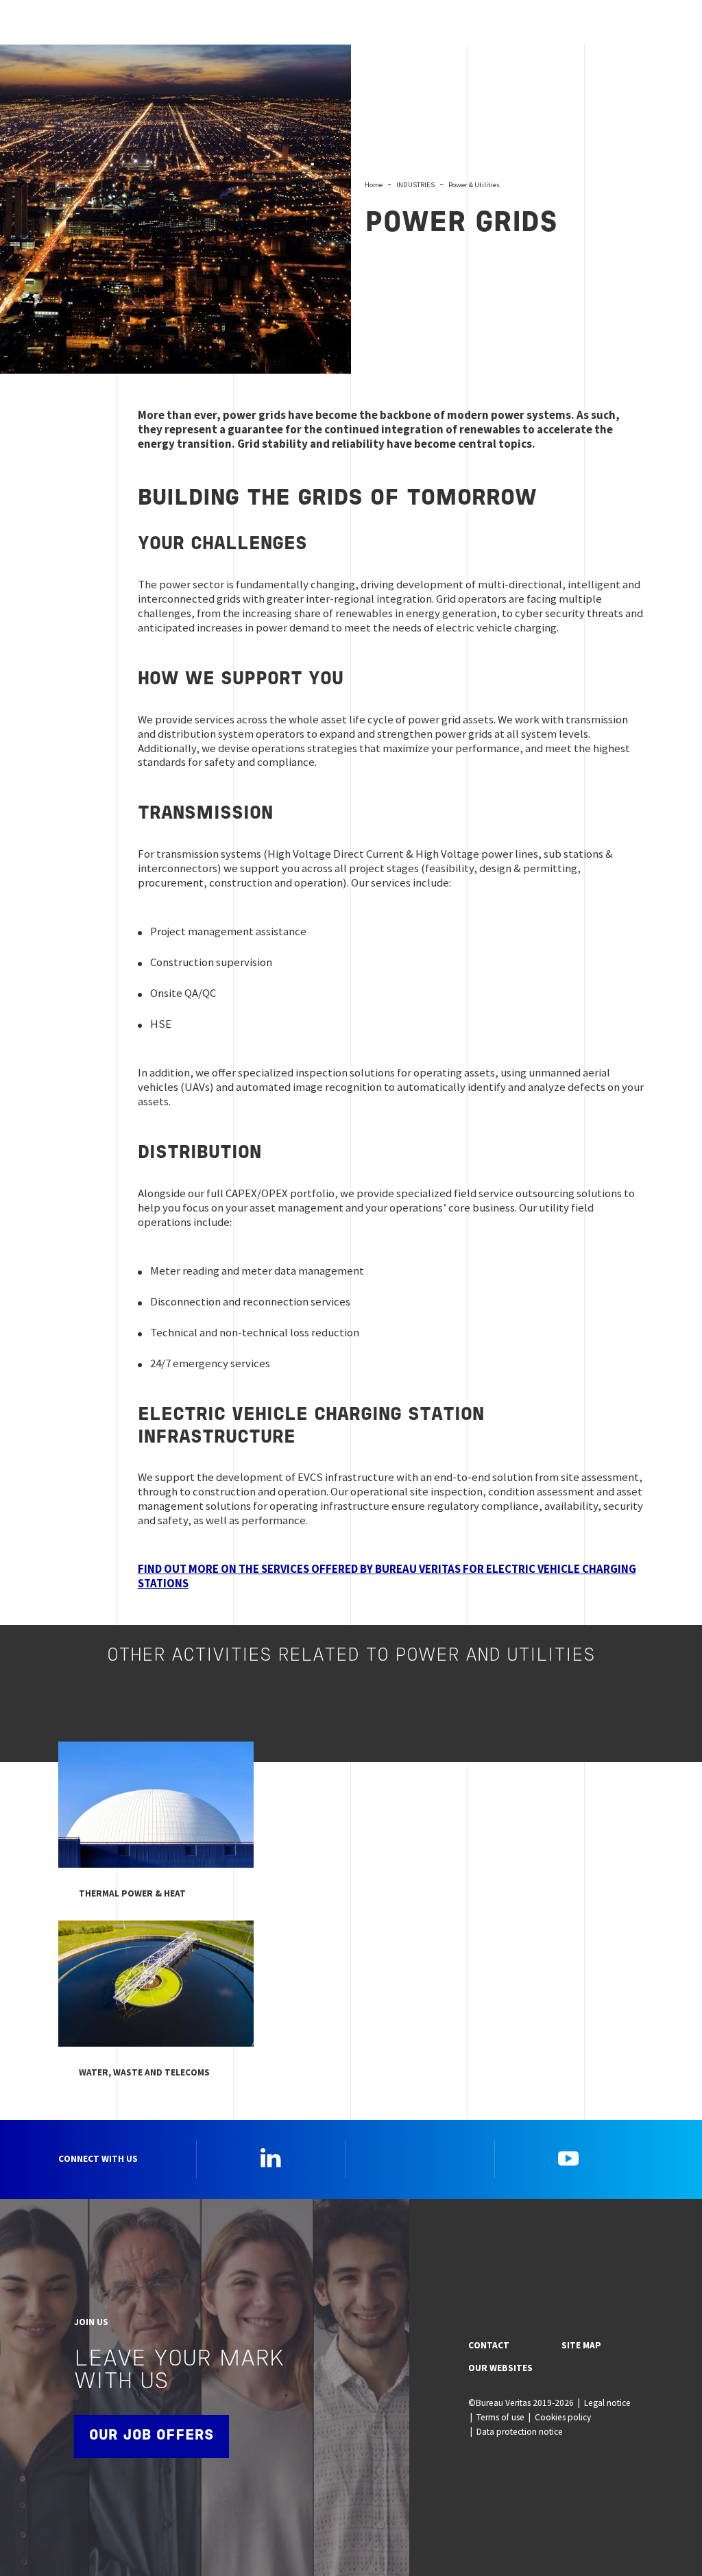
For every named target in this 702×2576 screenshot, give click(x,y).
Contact (489, 2345)
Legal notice (607, 2403)
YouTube (568, 2158)
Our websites (500, 2368)
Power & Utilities (474, 184)
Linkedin (271, 2158)
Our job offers (152, 2436)
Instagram (420, 2158)
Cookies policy (563, 2417)
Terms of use (500, 2417)
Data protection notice (520, 2432)
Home (374, 184)
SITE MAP (581, 2345)
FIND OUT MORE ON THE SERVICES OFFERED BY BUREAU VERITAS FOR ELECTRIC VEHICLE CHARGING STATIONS (387, 1576)
